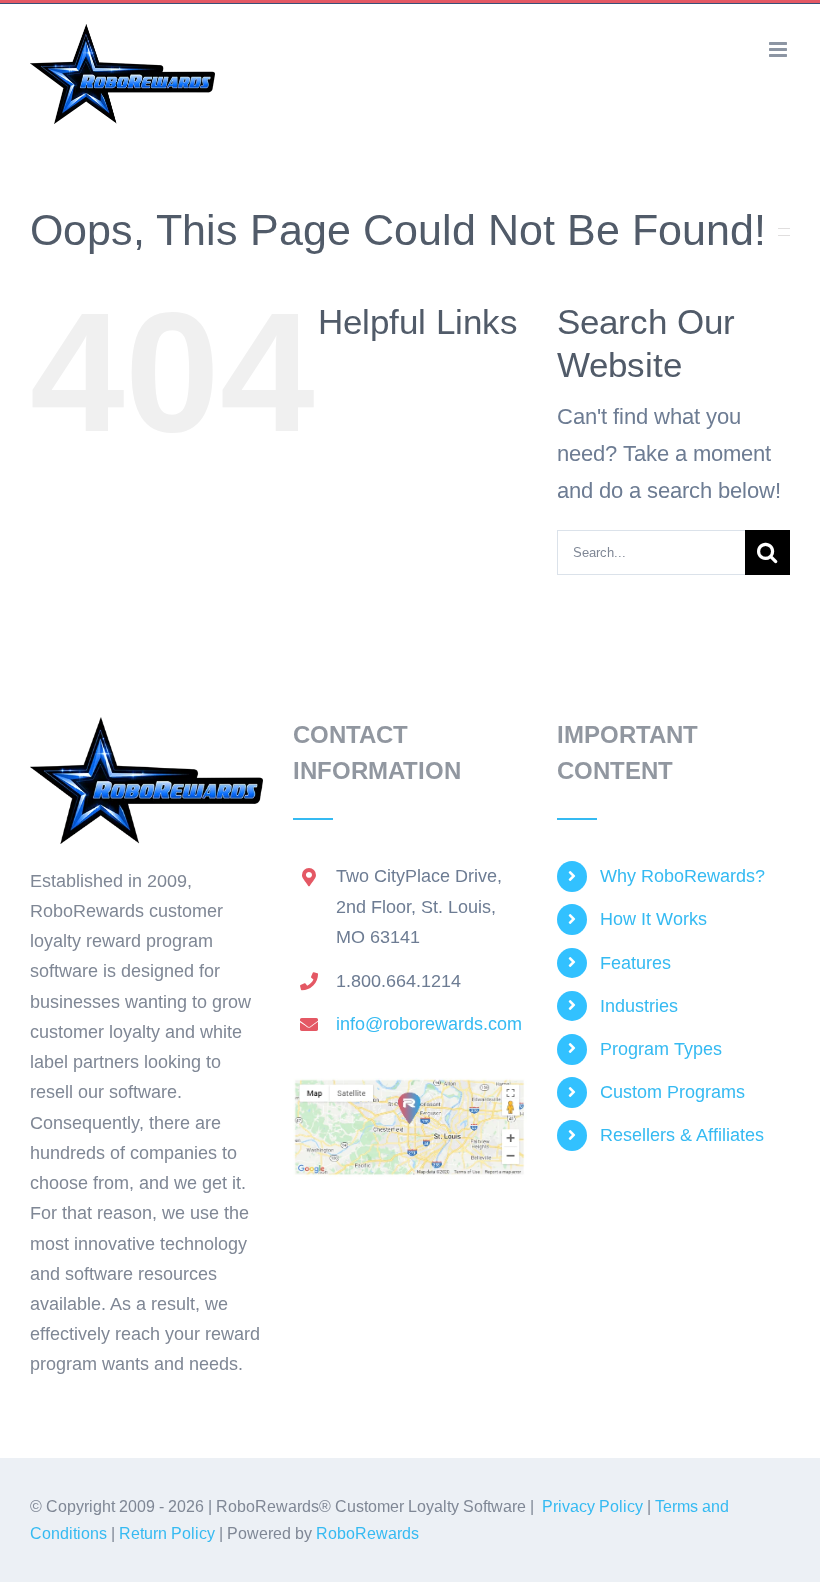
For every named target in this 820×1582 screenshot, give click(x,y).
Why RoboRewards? (682, 876)
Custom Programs (672, 1092)
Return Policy (167, 1533)
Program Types (661, 1049)
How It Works (653, 919)
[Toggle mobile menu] (779, 49)
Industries (639, 1006)
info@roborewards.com (429, 1024)
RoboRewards (367, 1533)
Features (635, 963)
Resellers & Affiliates (682, 1135)
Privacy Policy (592, 1506)
